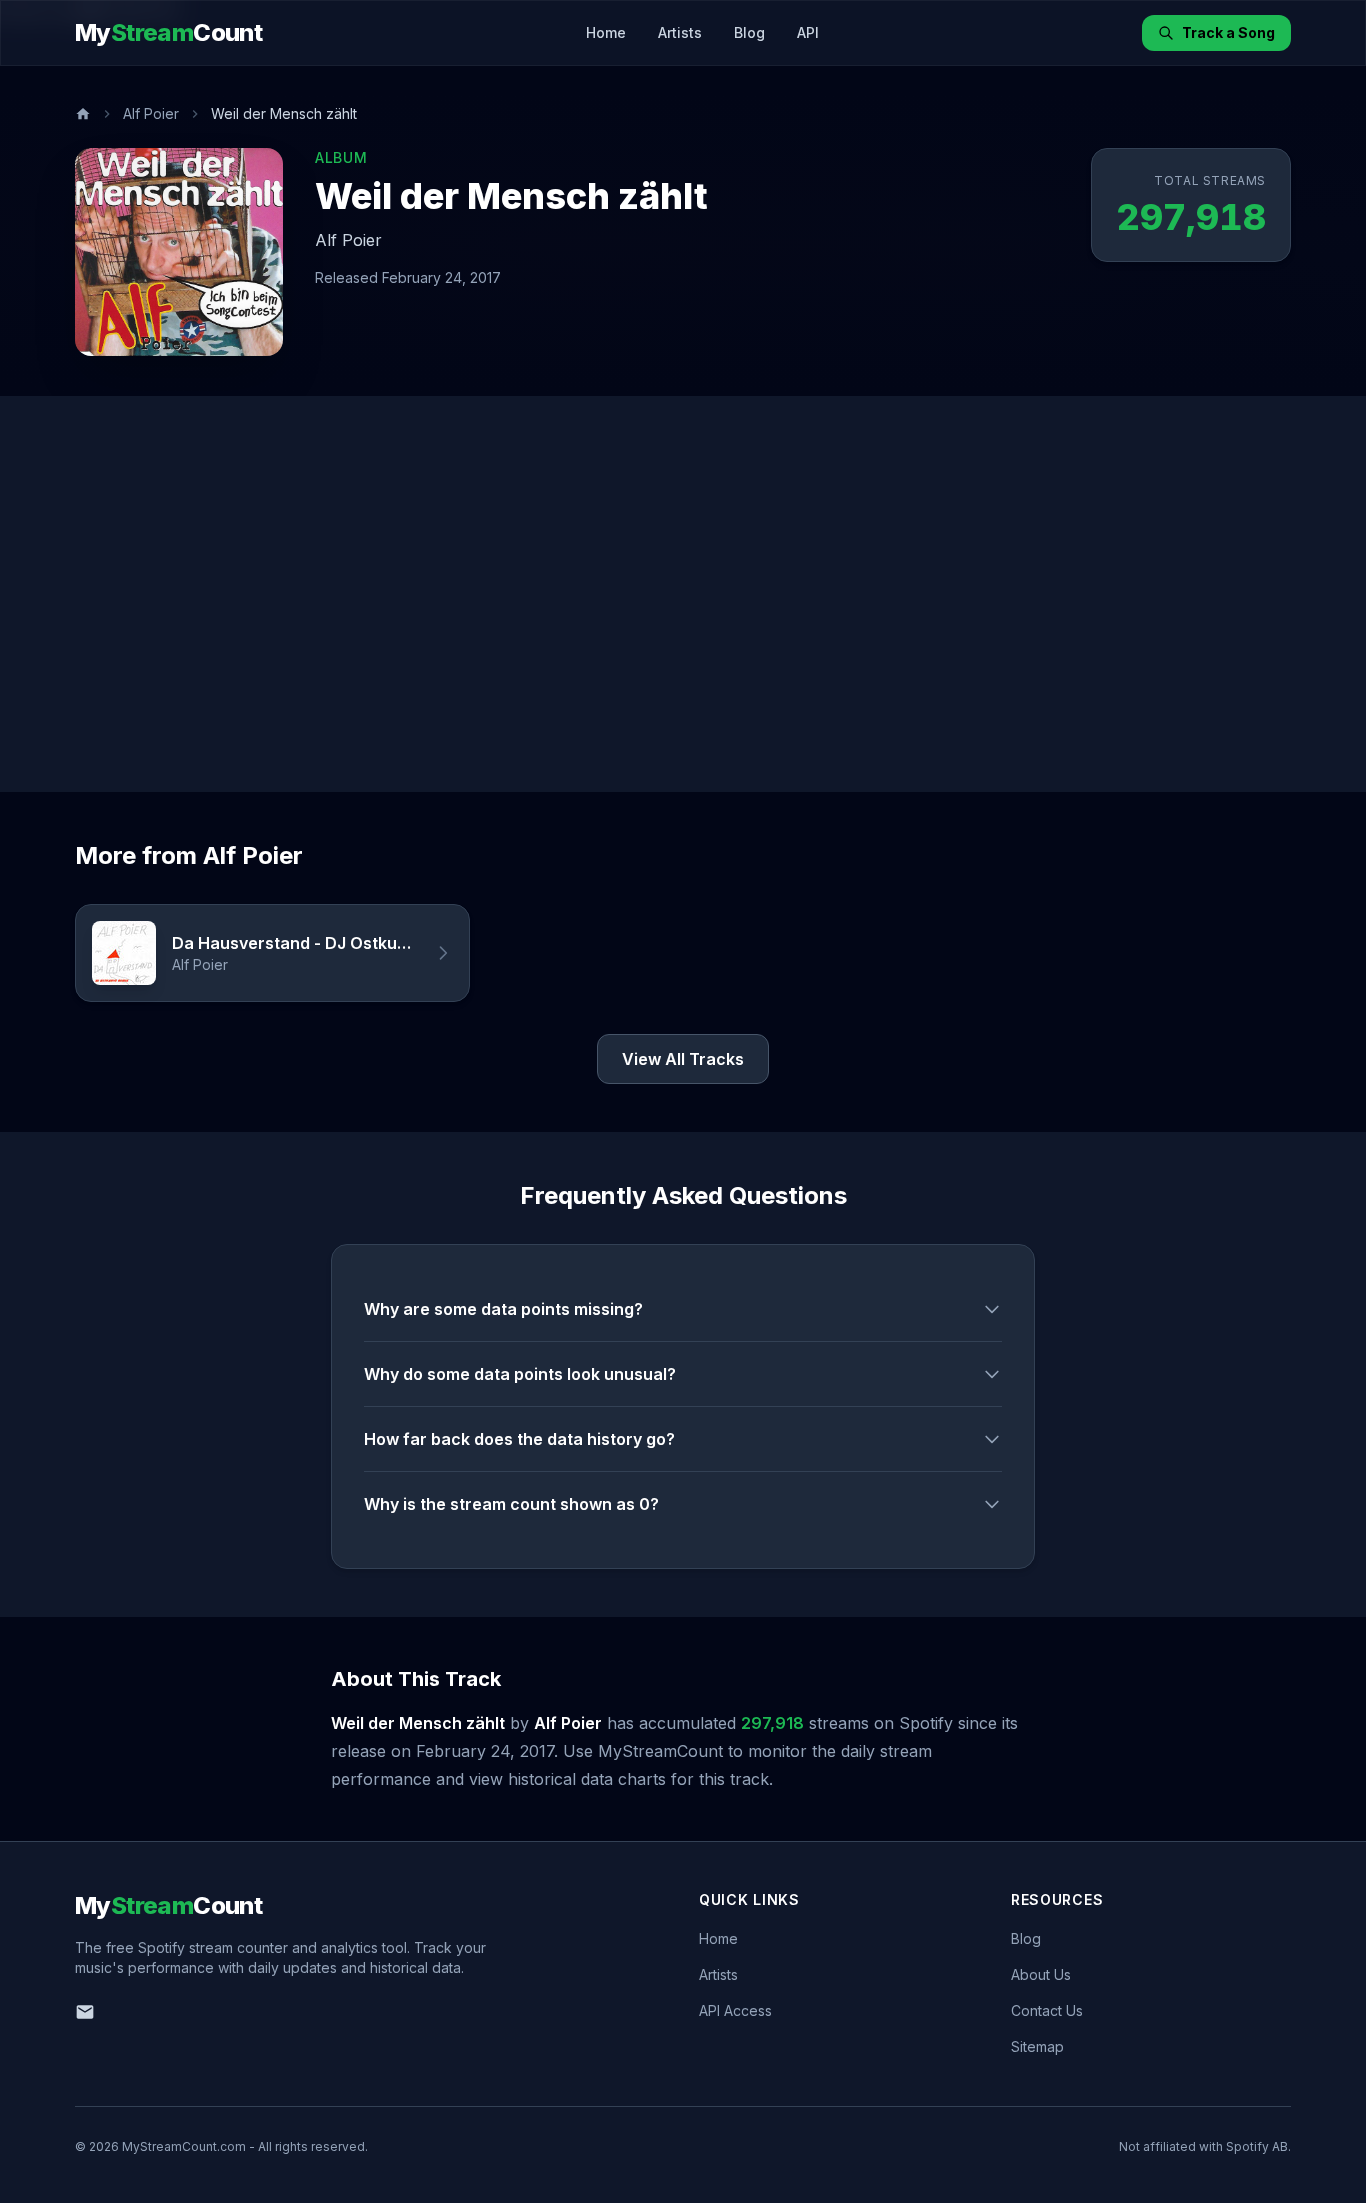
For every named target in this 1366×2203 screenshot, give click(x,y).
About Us (1041, 1974)
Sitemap (1037, 2046)
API (808, 32)
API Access (735, 2010)
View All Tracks (683, 1059)
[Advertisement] (683, 594)
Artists (680, 32)
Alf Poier (151, 113)
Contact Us (1047, 2010)
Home (606, 32)
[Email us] (85, 2012)
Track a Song (1228, 32)
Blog (749, 32)
